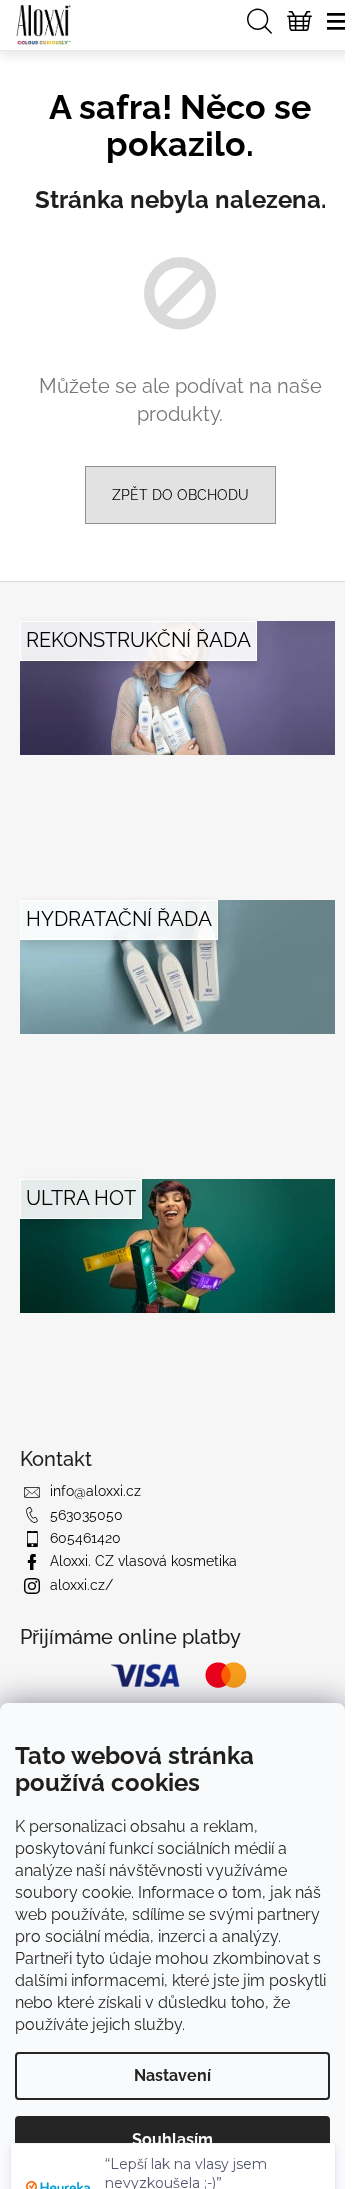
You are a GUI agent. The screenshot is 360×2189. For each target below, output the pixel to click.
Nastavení (172, 2075)
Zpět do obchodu (180, 495)
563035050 (86, 1515)
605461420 (85, 1538)
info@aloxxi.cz (95, 1491)
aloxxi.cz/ (81, 1585)
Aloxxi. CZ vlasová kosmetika (143, 1561)
